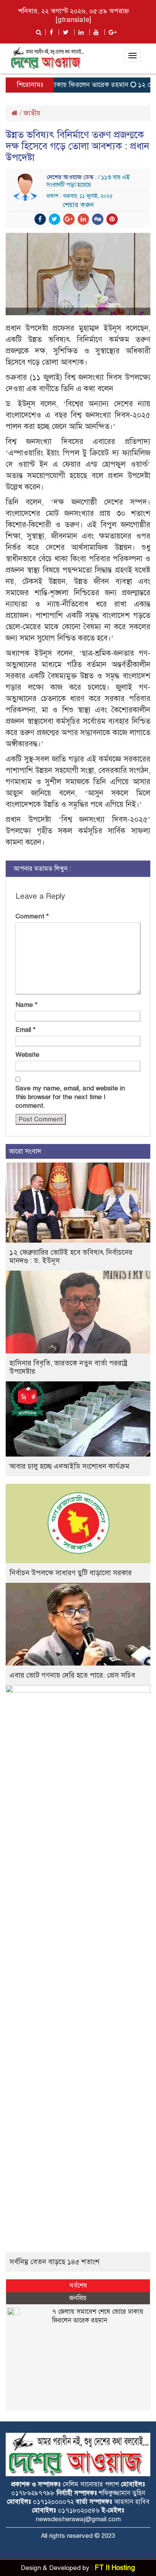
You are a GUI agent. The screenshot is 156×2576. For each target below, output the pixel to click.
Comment (32, 916)
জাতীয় (32, 113)
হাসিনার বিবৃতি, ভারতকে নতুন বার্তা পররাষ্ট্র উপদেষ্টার (68, 1367)
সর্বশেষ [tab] (78, 2286)
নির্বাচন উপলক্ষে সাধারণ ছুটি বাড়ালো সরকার (71, 1573)
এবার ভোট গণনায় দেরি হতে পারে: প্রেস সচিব (72, 1675)
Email (26, 1030)
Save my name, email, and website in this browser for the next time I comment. (70, 1097)
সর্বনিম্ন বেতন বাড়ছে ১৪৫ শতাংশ (55, 2262)
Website (27, 1055)
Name (27, 1005)
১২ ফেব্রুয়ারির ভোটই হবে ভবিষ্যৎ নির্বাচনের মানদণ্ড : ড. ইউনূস (71, 1256)
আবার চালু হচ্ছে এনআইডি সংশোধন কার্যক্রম (69, 1466)
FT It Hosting (115, 2568)
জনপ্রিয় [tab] (78, 2298)
